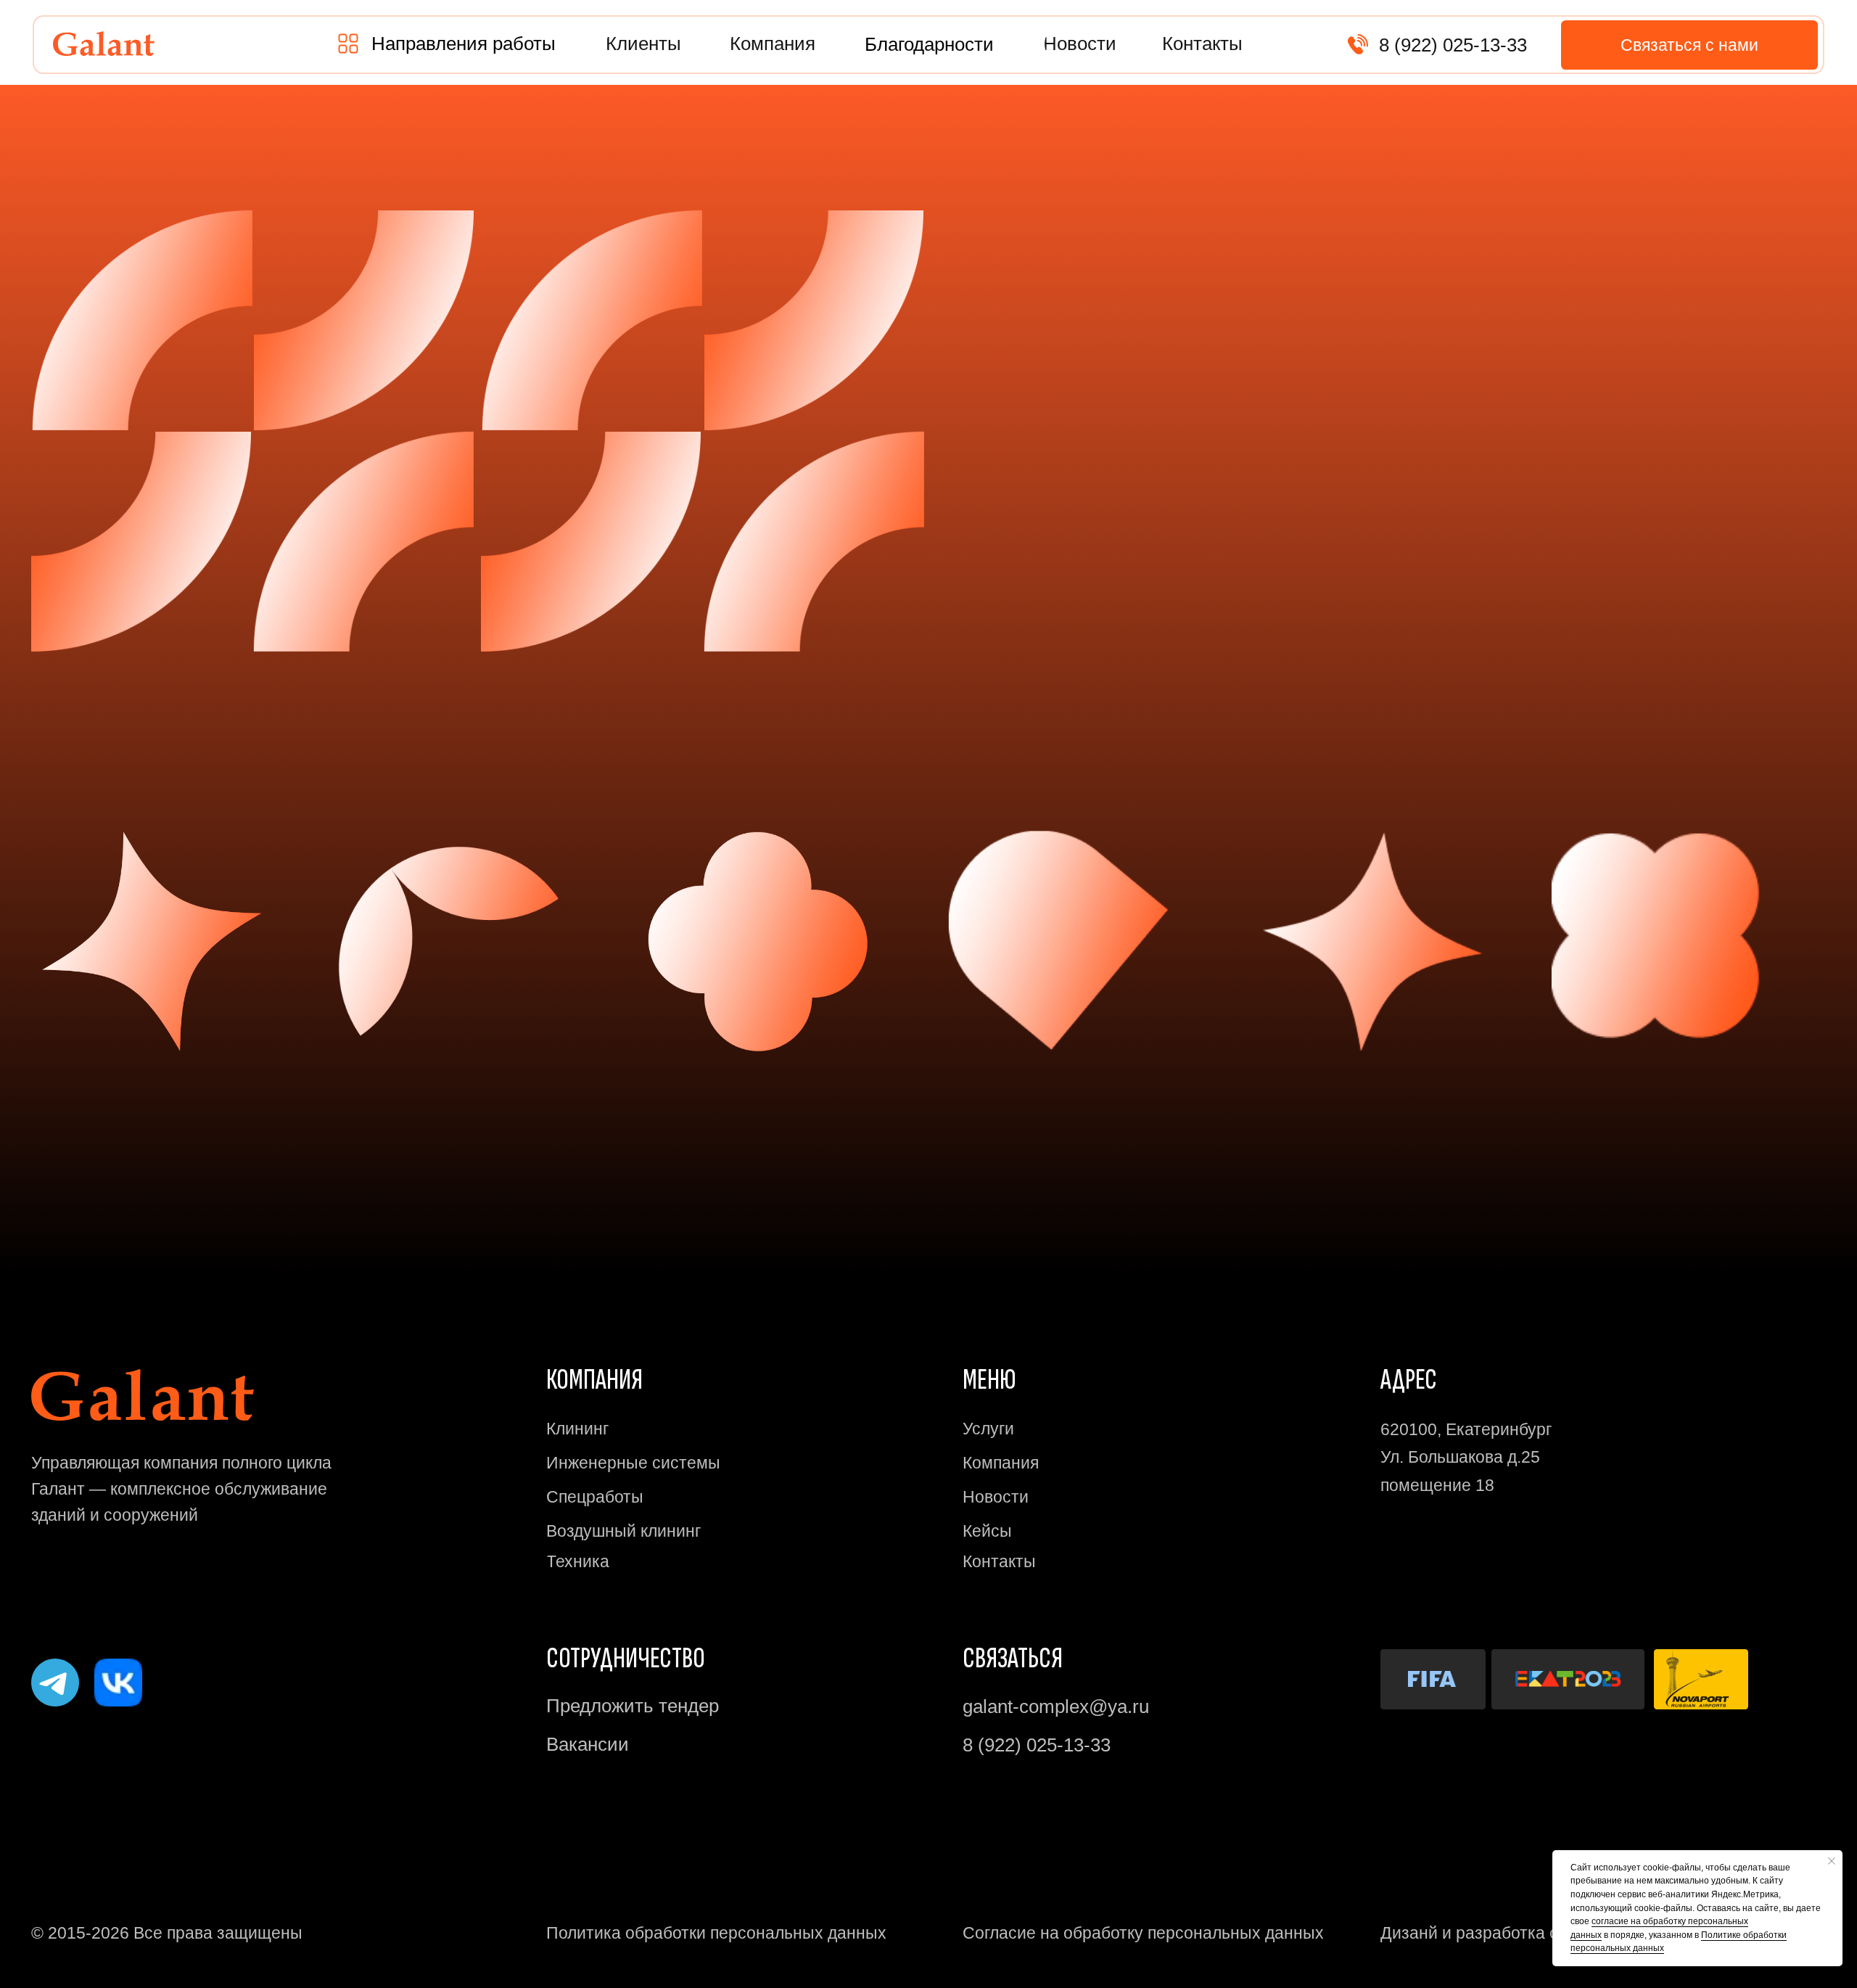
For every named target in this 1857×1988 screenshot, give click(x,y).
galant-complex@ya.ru (1056, 1706)
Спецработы (595, 1497)
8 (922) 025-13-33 (1453, 45)
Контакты (999, 1561)
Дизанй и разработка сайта (1487, 1933)
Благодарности (929, 44)
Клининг (577, 1429)
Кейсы (987, 1531)
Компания (1001, 1463)
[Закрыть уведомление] (1832, 1861)
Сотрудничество (626, 1659)
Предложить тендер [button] (633, 1706)
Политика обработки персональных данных (716, 1933)
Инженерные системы (633, 1463)
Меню (989, 1380)
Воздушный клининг (623, 1531)
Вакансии (588, 1744)
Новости (996, 1497)
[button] (464, 44)
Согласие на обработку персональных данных (1143, 1933)
